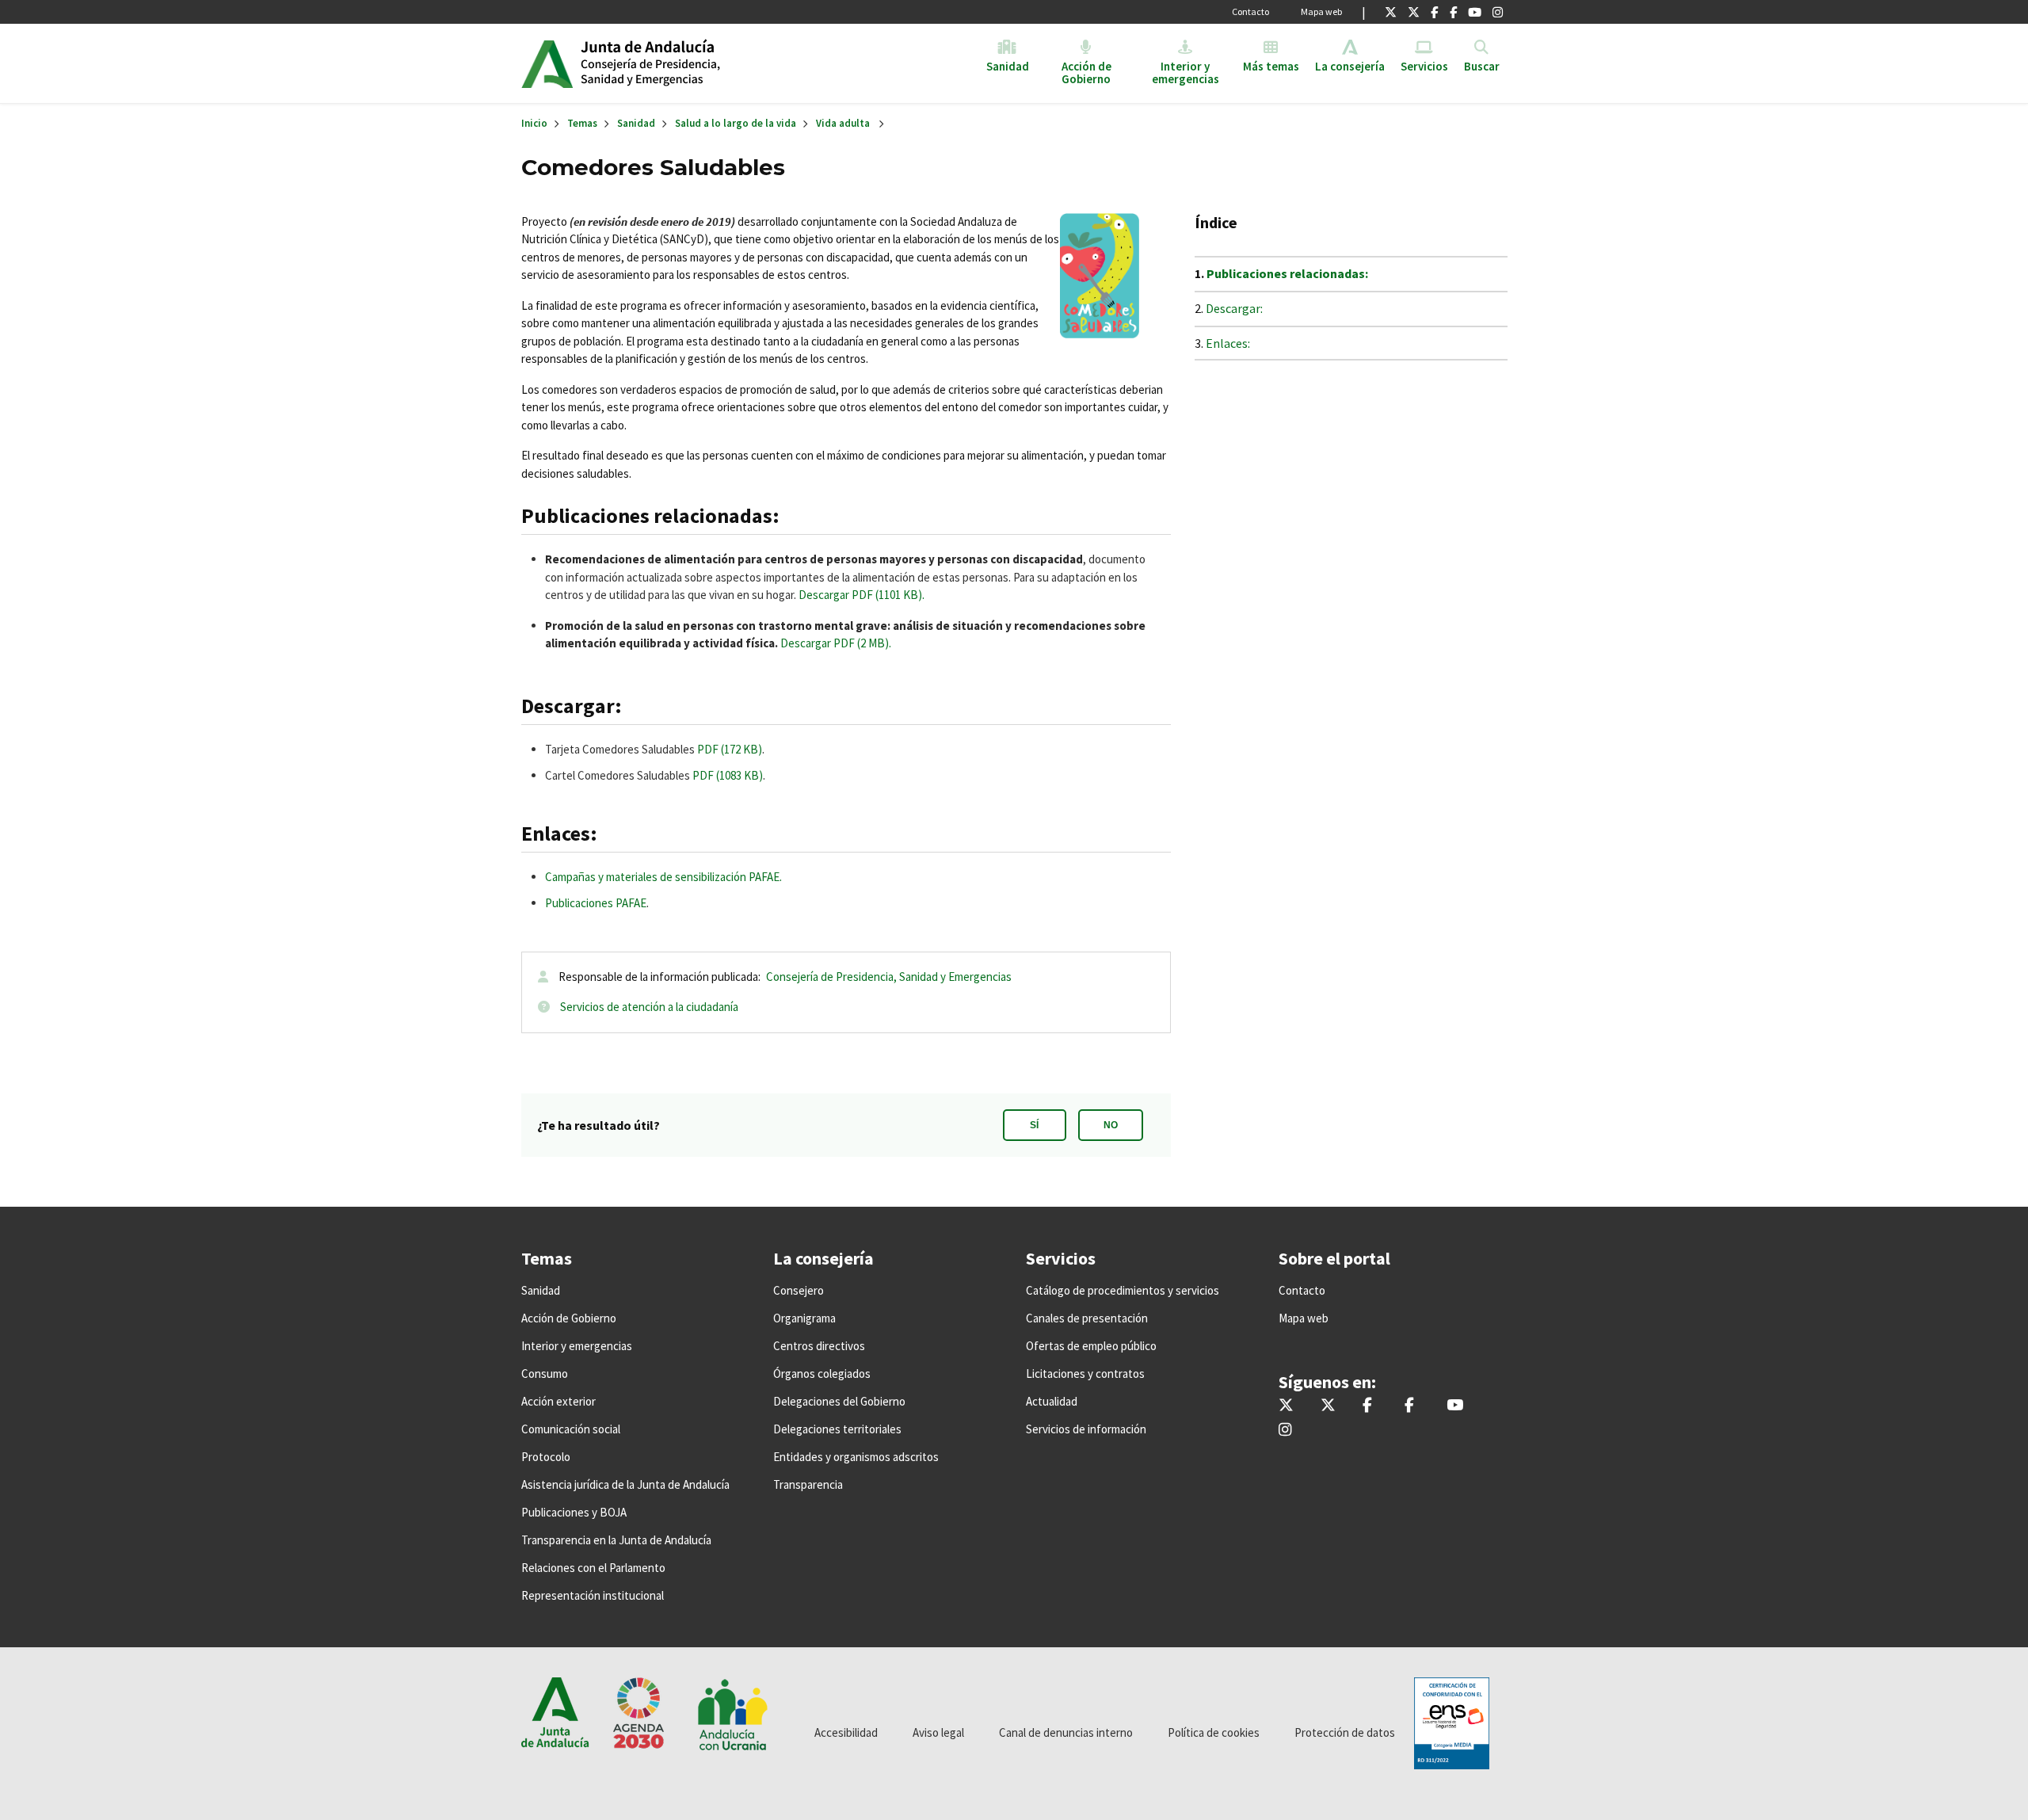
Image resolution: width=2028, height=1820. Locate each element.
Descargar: (1234, 308)
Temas (582, 123)
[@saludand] (1414, 12)
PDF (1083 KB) (728, 775)
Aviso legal (938, 1732)
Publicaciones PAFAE (596, 903)
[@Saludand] (1475, 12)
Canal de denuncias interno (1066, 1732)
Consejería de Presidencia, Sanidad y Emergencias (889, 977)
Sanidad (636, 123)
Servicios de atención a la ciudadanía (649, 1007)
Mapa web (1321, 11)
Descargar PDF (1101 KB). (860, 595)
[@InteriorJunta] (1391, 12)
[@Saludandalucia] (1453, 12)
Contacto (1250, 11)
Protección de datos (1345, 1732)
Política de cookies (1214, 1732)
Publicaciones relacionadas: (1287, 273)
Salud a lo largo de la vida (736, 123)
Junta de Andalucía (547, 63)
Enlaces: (1228, 343)
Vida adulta (843, 123)
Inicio (702, 63)
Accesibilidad (846, 1732)
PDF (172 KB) (730, 749)
